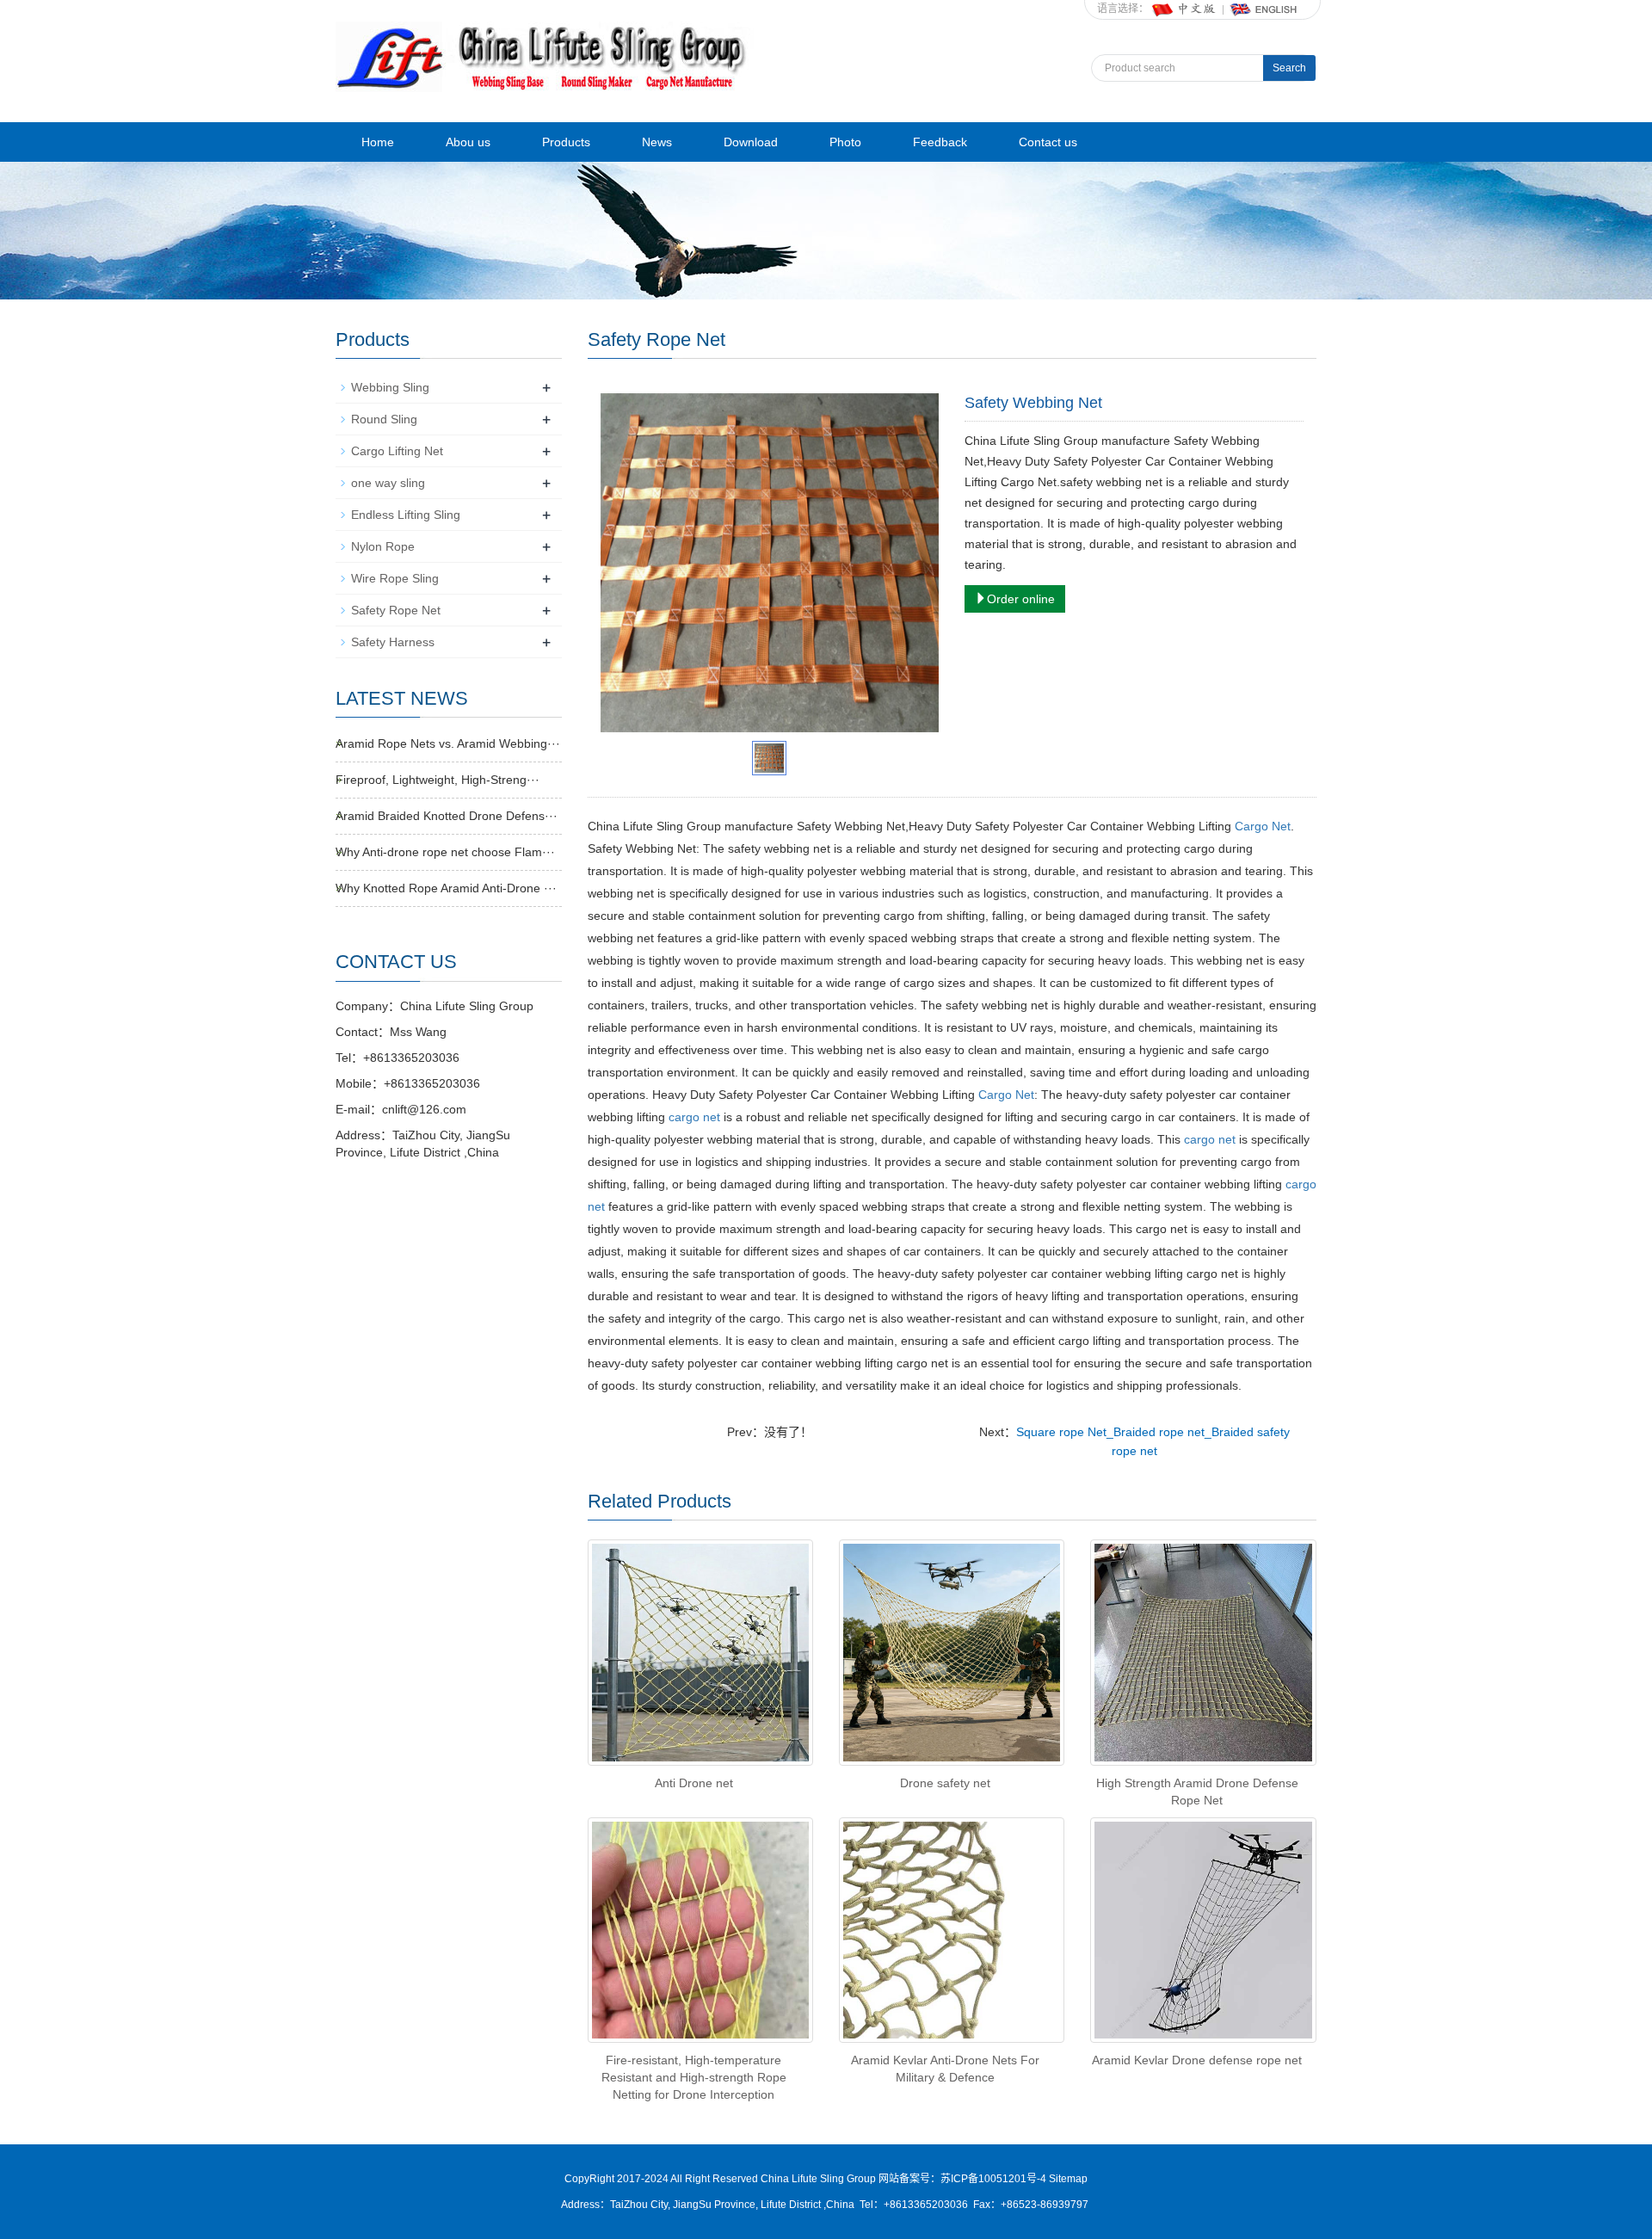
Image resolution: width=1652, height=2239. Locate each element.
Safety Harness (393, 642)
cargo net (694, 1117)
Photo (845, 142)
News (657, 142)
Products (566, 142)
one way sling (388, 483)
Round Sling (384, 419)
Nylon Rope (383, 546)
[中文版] (1185, 9)
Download (751, 142)
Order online (1021, 599)
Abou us (468, 142)
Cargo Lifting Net (397, 451)
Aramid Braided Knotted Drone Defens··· (447, 816)
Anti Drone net (694, 1783)
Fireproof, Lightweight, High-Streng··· (438, 780)
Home (378, 142)
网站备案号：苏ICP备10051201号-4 (964, 2179)
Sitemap (1068, 2179)
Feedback (940, 142)
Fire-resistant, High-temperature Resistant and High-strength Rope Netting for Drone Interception (694, 2077)
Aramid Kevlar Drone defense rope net (1197, 2060)
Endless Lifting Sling (406, 515)
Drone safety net (945, 1783)
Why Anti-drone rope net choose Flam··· (445, 852)
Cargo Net (1263, 826)
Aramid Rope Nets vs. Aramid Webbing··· (448, 743)
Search (1289, 68)
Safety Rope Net (396, 610)
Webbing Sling (390, 387)
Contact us (1048, 142)
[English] (1264, 9)
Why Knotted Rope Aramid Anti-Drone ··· (446, 888)
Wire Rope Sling (395, 578)
